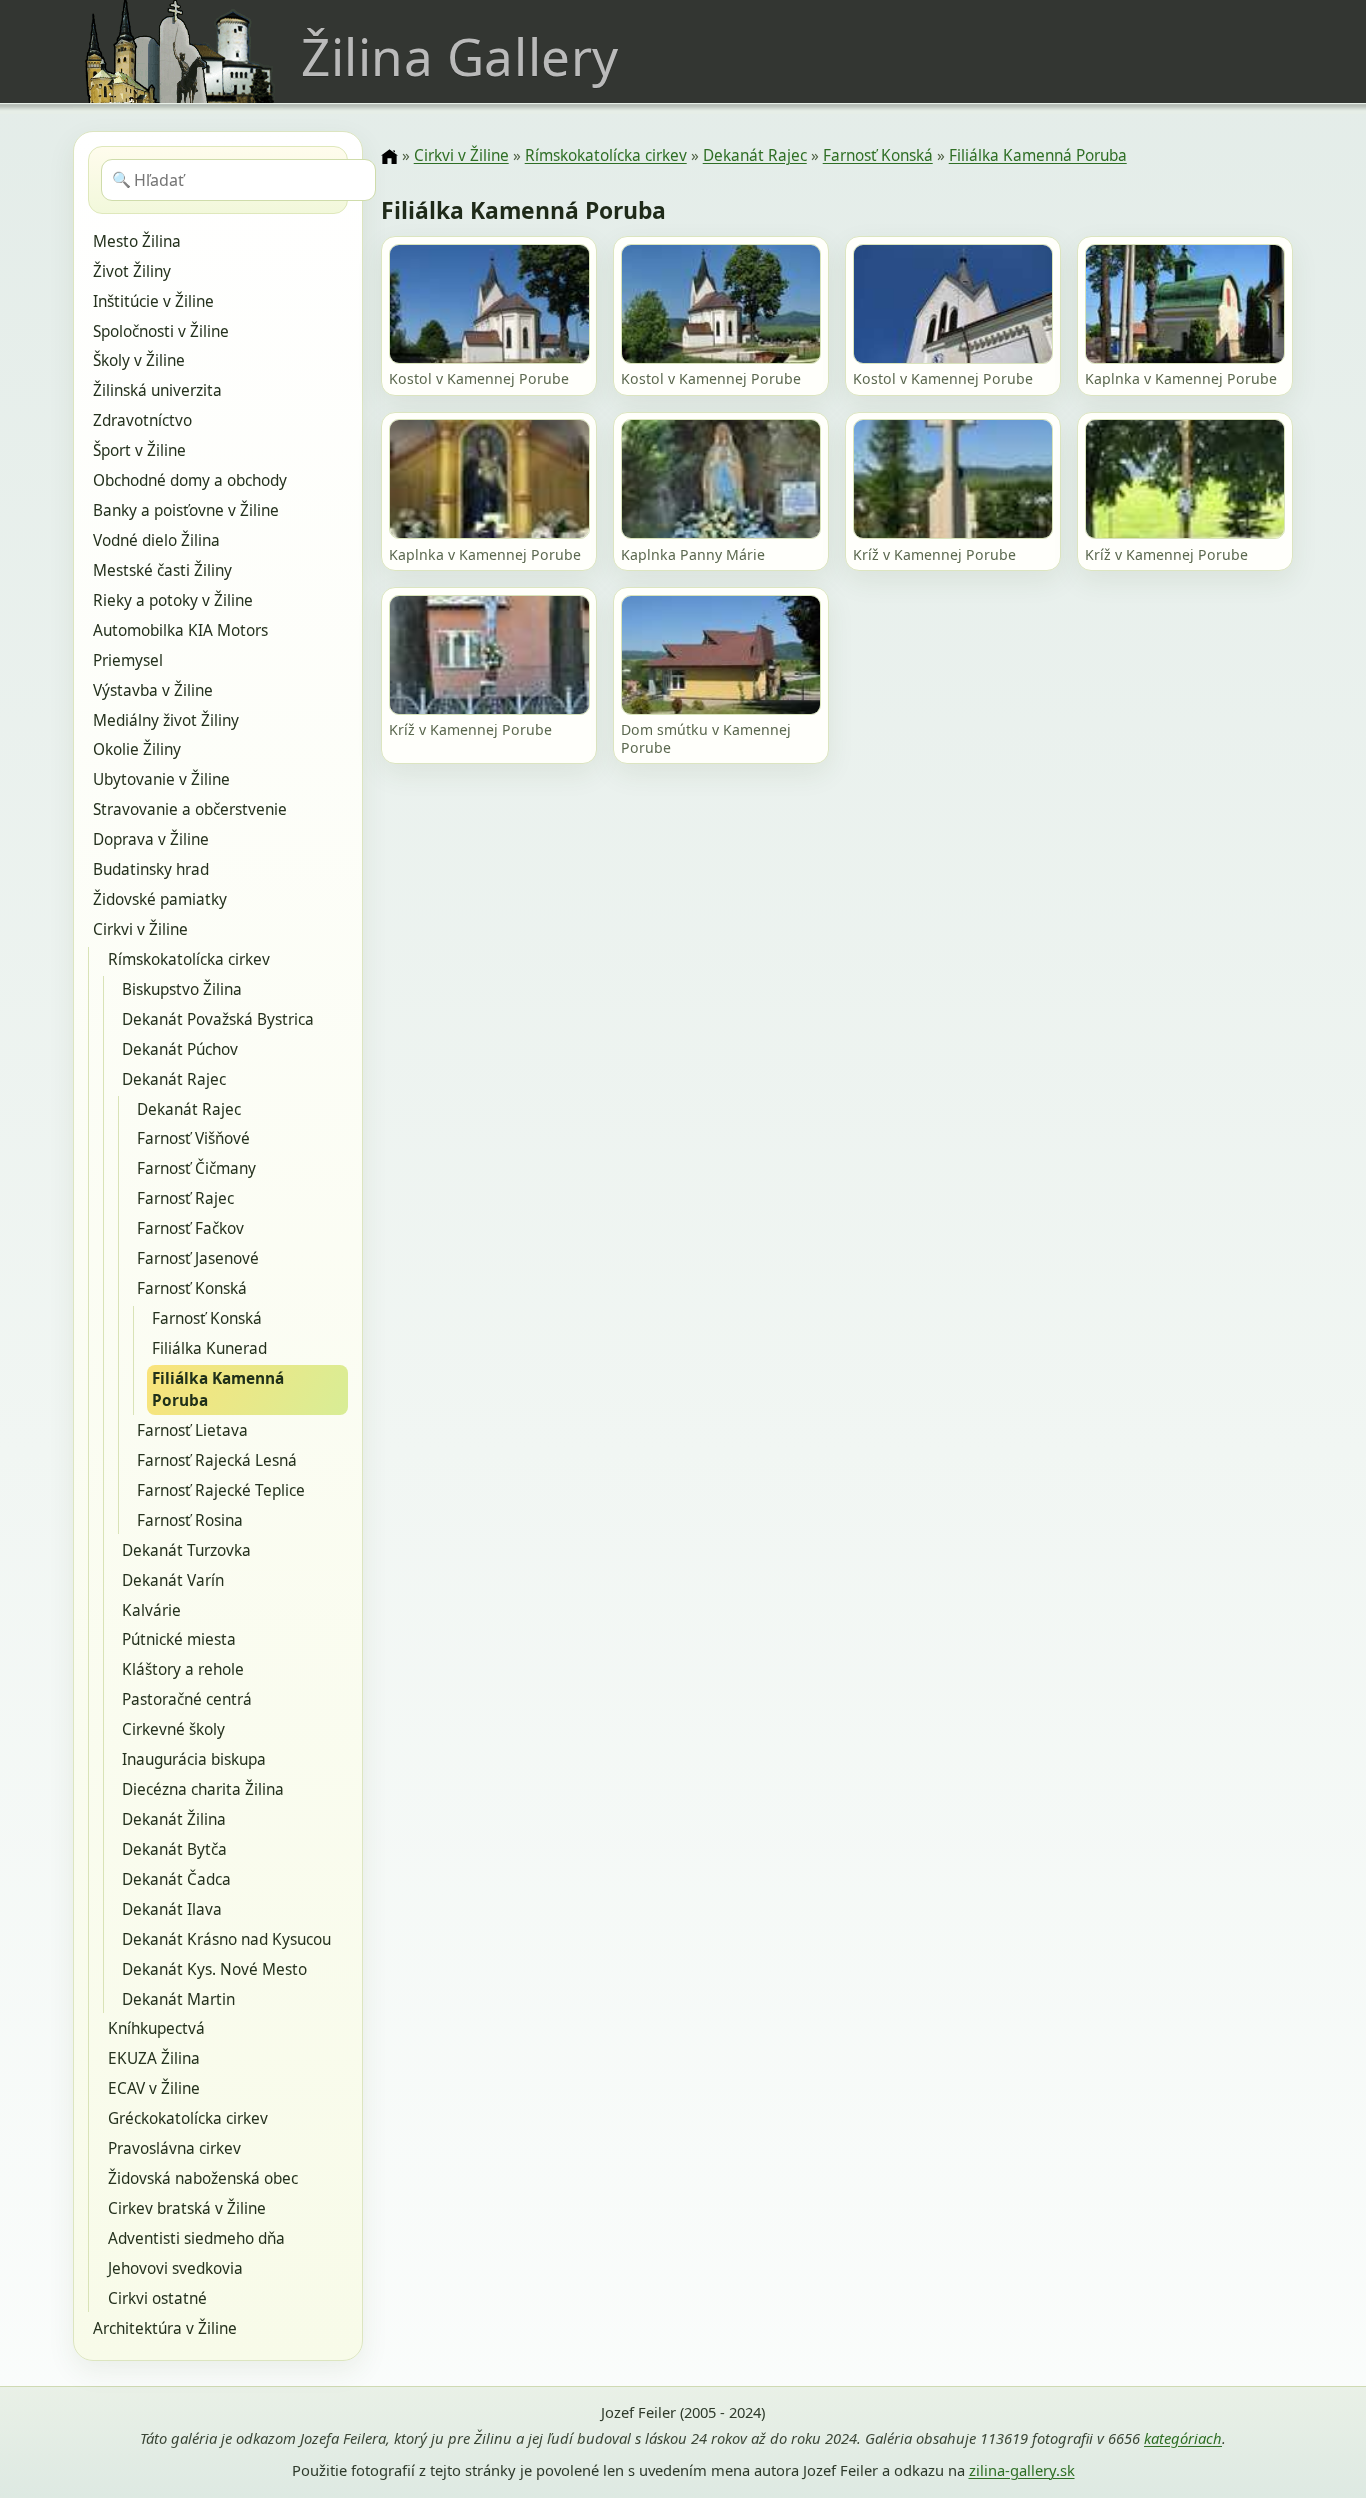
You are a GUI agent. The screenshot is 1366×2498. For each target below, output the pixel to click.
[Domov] (389, 157)
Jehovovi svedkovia (175, 2268)
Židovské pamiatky (160, 899)
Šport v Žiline (139, 450)
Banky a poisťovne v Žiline (186, 510)
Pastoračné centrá (187, 1699)
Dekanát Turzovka (186, 1550)
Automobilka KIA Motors (180, 630)
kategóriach (1183, 2438)
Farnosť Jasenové (198, 1258)
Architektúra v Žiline (165, 2328)
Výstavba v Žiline (153, 690)
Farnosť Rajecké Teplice (221, 1490)
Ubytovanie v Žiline (161, 779)
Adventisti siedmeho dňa (196, 2238)
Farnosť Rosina (190, 1520)
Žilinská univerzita (157, 390)
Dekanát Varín (173, 1580)
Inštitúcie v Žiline (153, 301)
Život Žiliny (132, 271)
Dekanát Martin (178, 1999)
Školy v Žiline (139, 360)
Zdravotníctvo (142, 420)
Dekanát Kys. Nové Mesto (214, 1969)
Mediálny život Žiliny (166, 720)
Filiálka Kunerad (209, 1348)
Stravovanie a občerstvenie (190, 809)
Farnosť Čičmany (196, 1168)
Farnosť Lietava (192, 1430)
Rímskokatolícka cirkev (189, 959)
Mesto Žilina (137, 241)
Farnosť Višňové (193, 1138)
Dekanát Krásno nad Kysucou (226, 1939)
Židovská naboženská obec (203, 2178)
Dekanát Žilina (174, 1819)
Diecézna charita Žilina (203, 1789)
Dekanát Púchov (180, 1049)
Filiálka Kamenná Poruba (218, 1389)
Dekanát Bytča (174, 1849)
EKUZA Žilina (154, 2058)
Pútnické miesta (179, 1639)
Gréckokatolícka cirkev (188, 2118)
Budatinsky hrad (151, 869)
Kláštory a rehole (183, 1669)
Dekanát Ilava (172, 1909)
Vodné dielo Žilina (156, 540)
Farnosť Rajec (185, 1198)
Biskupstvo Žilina (182, 989)
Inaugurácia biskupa (194, 1759)
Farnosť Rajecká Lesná (217, 1460)
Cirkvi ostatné (157, 2298)
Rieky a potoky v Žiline (173, 600)
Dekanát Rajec (174, 1079)
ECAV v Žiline (154, 2088)
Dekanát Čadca (176, 1879)
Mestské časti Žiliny (162, 570)
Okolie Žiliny (137, 749)
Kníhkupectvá (156, 2028)
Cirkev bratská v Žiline (187, 2208)
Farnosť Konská (192, 1288)
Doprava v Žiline (151, 839)
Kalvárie (151, 1610)
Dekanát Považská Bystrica (218, 1019)
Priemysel (128, 660)
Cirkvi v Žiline (140, 929)
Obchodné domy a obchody (190, 480)
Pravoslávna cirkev (174, 2148)
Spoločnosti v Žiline (161, 331)
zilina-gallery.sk (1022, 2470)
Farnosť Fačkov (190, 1228)
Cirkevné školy (173, 1729)
